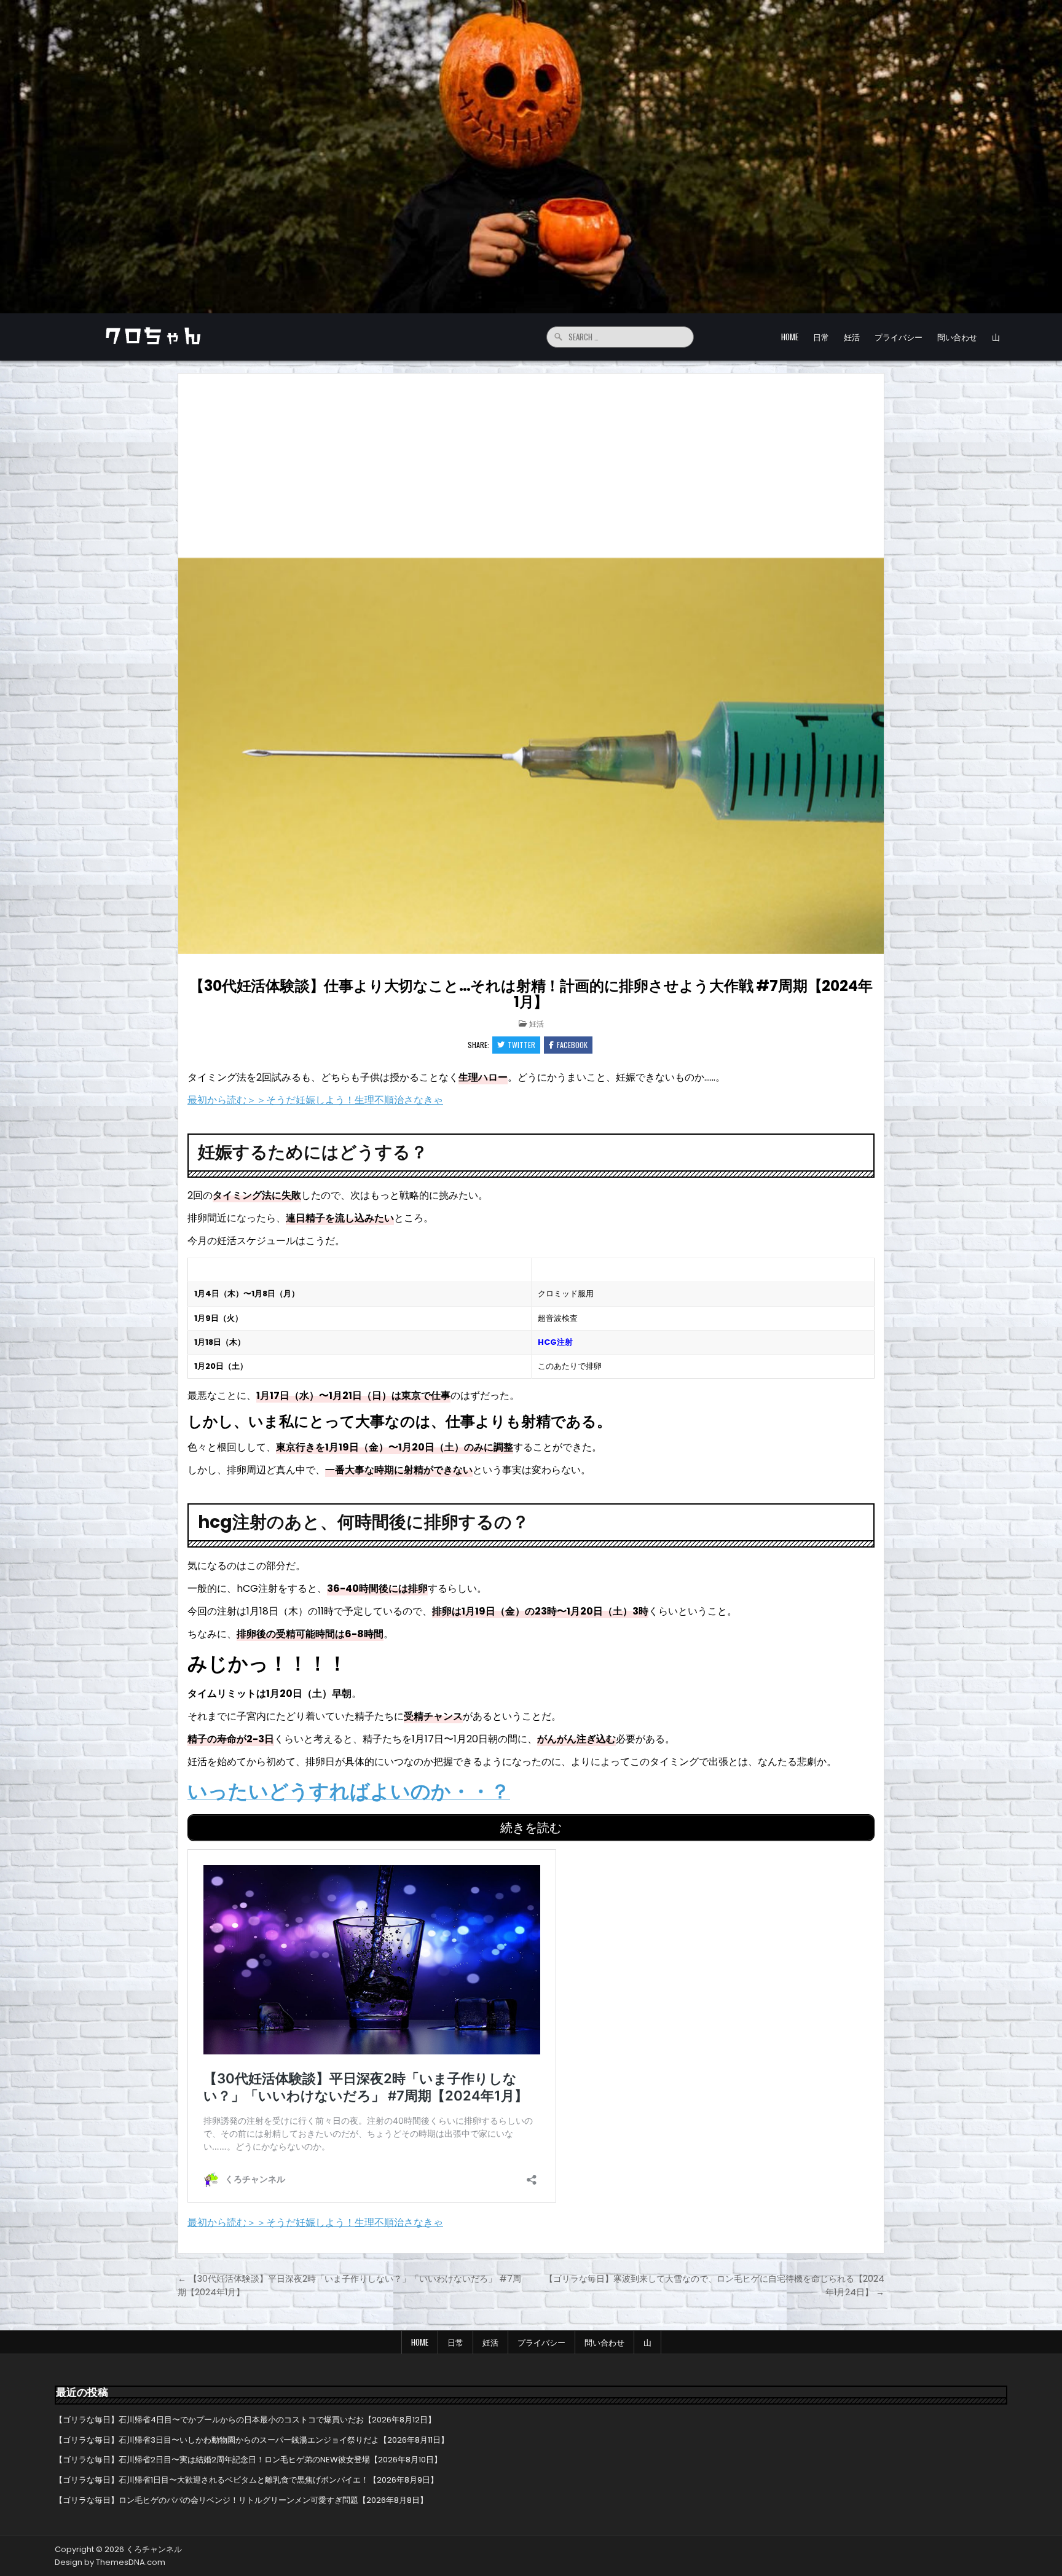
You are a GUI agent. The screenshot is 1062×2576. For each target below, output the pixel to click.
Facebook (572, 1045)
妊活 (852, 337)
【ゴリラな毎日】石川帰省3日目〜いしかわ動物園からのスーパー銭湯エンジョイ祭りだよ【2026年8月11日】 (252, 2440)
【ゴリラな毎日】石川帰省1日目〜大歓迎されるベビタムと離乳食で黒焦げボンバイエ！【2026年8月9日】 (246, 2480)
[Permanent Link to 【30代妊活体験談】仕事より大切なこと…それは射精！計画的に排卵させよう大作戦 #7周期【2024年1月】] (531, 756)
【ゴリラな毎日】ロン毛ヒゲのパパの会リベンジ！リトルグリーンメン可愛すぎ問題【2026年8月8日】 (241, 2500)
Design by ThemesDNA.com (110, 2562)
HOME (790, 337)
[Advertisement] (531, 466)
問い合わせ (957, 337)
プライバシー (899, 337)
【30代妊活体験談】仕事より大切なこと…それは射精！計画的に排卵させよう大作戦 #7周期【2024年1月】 (531, 994)
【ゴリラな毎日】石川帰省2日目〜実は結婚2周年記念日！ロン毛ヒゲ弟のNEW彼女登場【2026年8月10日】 (248, 2460)
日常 (821, 337)
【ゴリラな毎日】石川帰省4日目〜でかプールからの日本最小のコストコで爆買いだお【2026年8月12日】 (245, 2420)
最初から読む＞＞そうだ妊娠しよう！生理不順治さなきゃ (315, 1100)
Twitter (521, 1045)
